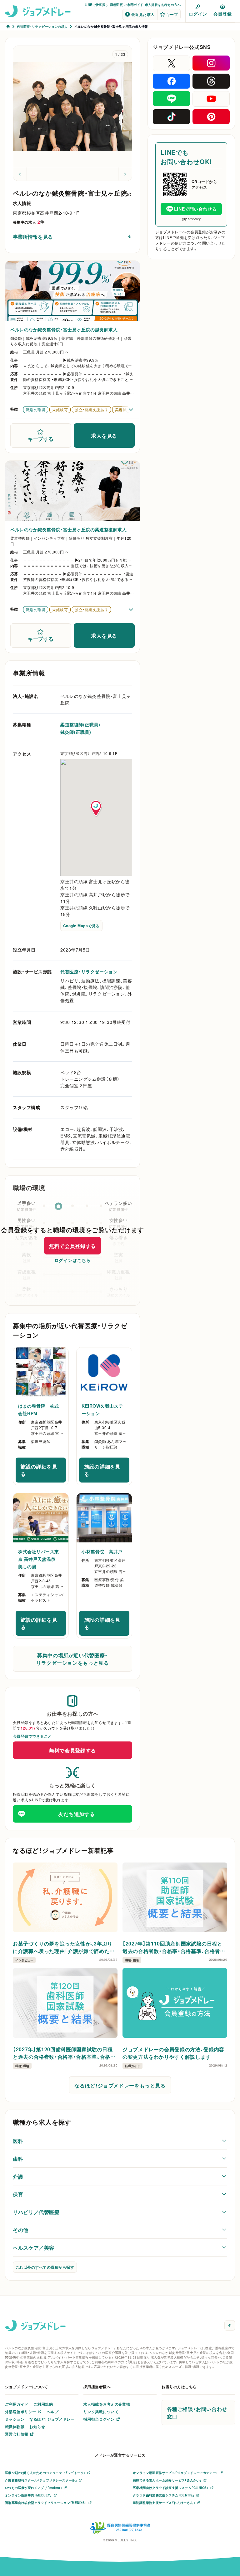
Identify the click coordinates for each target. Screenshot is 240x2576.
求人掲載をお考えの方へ (163, 5)
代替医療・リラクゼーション (89, 971)
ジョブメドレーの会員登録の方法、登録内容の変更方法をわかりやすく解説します (173, 2053)
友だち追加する (77, 1814)
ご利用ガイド (134, 5)
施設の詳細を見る (43, 1470)
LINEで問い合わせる (195, 209)
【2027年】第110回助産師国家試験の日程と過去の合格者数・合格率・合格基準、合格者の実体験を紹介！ (174, 1947)
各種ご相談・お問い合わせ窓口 (197, 2413)
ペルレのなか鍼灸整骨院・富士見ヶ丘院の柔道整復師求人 (69, 529)
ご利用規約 (43, 2404)
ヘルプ (53, 2412)
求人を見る (104, 436)
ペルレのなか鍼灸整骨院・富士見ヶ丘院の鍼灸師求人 (64, 329)
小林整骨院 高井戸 (102, 1551)
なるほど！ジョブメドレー (52, 2419)
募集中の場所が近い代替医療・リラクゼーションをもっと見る (73, 1659)
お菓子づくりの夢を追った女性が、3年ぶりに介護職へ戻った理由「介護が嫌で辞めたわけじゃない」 (64, 1947)
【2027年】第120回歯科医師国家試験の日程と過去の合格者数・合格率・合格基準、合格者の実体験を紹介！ (64, 2053)
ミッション (15, 2419)
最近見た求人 (143, 14)
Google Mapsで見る (81, 926)
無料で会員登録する (72, 1246)
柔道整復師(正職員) (80, 724)
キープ (172, 14)
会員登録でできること (32, 1736)
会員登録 (222, 14)
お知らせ (37, 2427)
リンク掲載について (101, 2412)
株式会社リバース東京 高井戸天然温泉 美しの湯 (39, 1559)
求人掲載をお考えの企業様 (107, 2404)
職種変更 (117, 5)
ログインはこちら (72, 1260)
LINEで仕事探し (97, 5)
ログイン (198, 14)
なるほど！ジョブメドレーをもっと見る (120, 2085)
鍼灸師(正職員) (76, 732)
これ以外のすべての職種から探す (45, 2267)
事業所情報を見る (33, 236)
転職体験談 (15, 2427)
